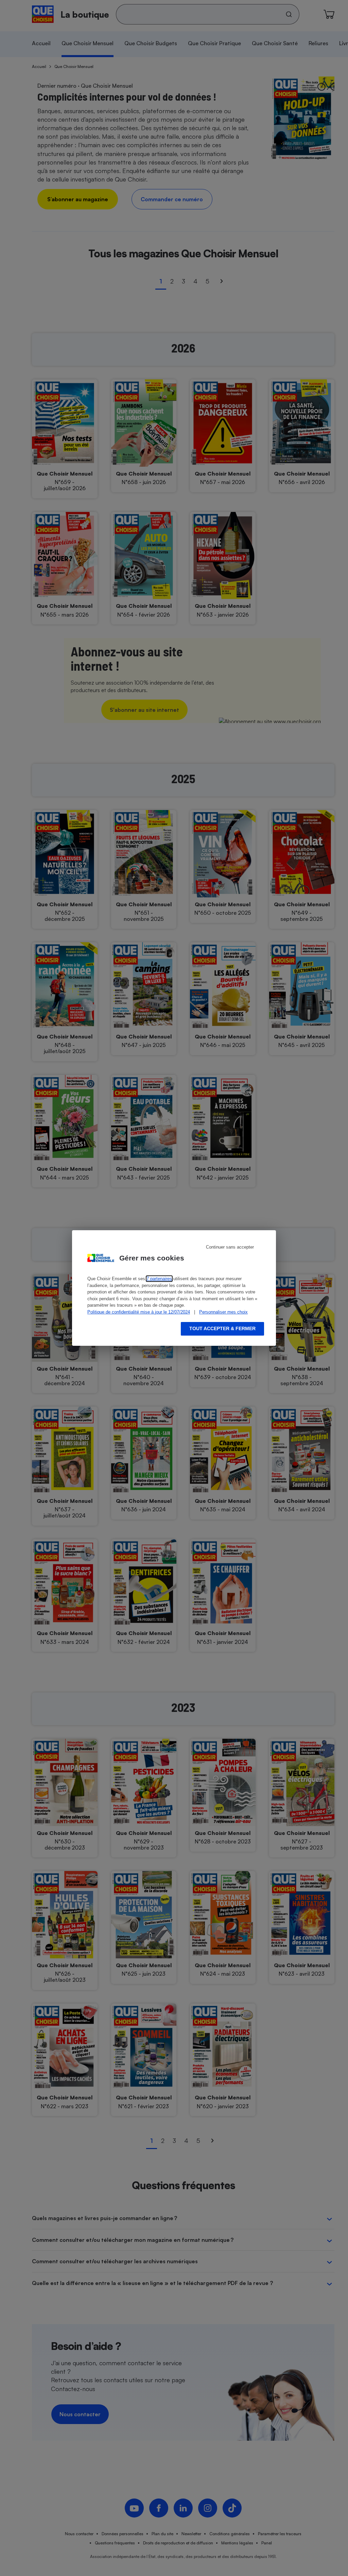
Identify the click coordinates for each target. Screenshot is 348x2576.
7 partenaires (159, 1279)
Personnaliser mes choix (223, 1312)
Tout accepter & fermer (222, 1328)
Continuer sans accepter (230, 1247)
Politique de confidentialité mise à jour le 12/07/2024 (139, 1312)
